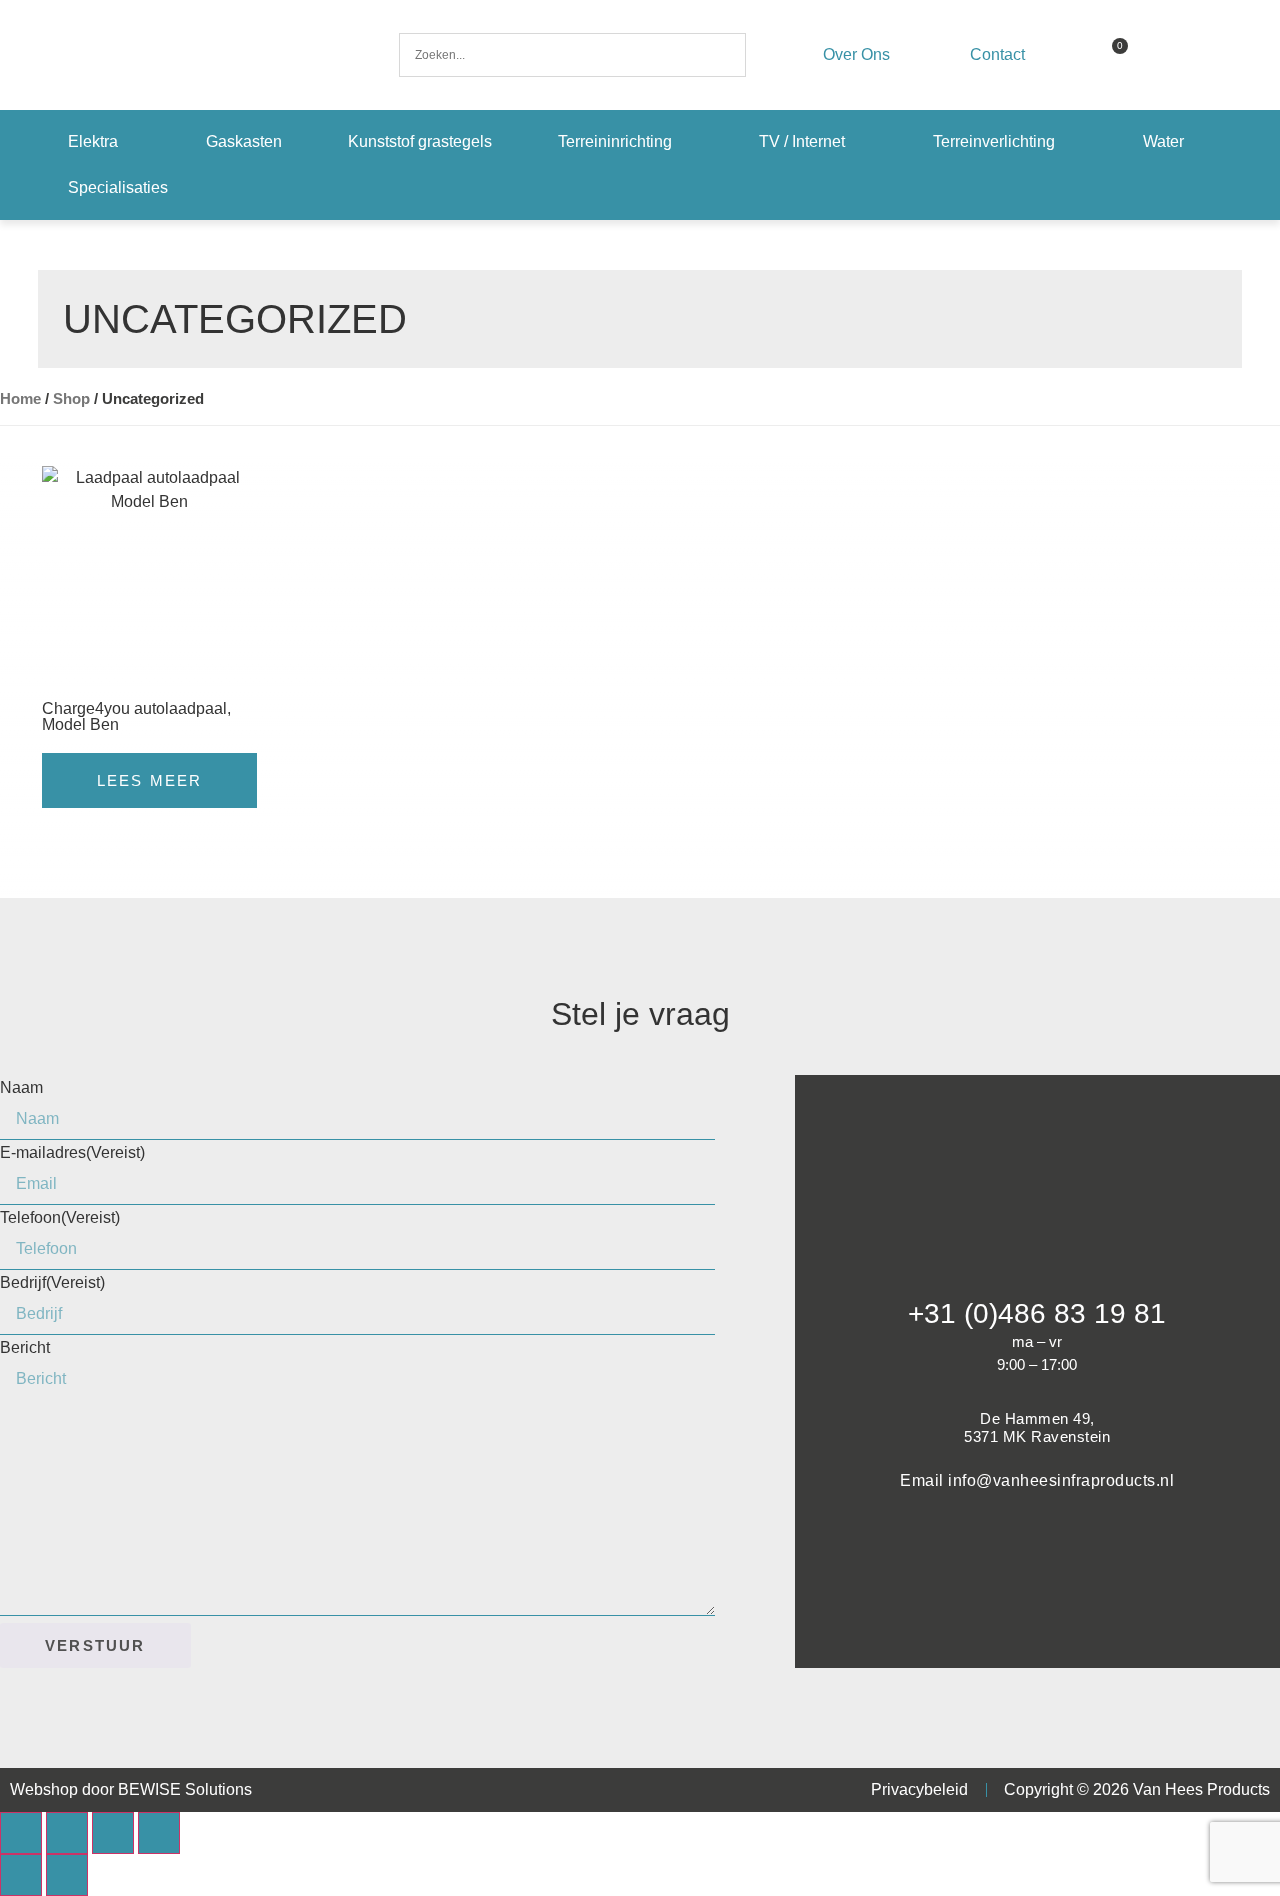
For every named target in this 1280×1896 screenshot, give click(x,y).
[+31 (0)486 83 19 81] (1037, 1264)
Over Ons (856, 54)
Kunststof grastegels (420, 141)
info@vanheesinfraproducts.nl (1061, 1480)
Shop (71, 399)
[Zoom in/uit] (21, 1833)
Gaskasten (244, 141)
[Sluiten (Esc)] (159, 1833)
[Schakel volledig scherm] (67, 1833)
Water (1163, 141)
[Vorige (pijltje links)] (21, 1875)
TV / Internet (802, 141)
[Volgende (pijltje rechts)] (67, 1875)
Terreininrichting (615, 141)
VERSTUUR (95, 1645)
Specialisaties (118, 187)
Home (20, 399)
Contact (997, 54)
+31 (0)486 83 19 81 (1037, 1313)
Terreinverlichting (994, 141)
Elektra (93, 141)
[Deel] (113, 1833)
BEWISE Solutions (185, 1789)
